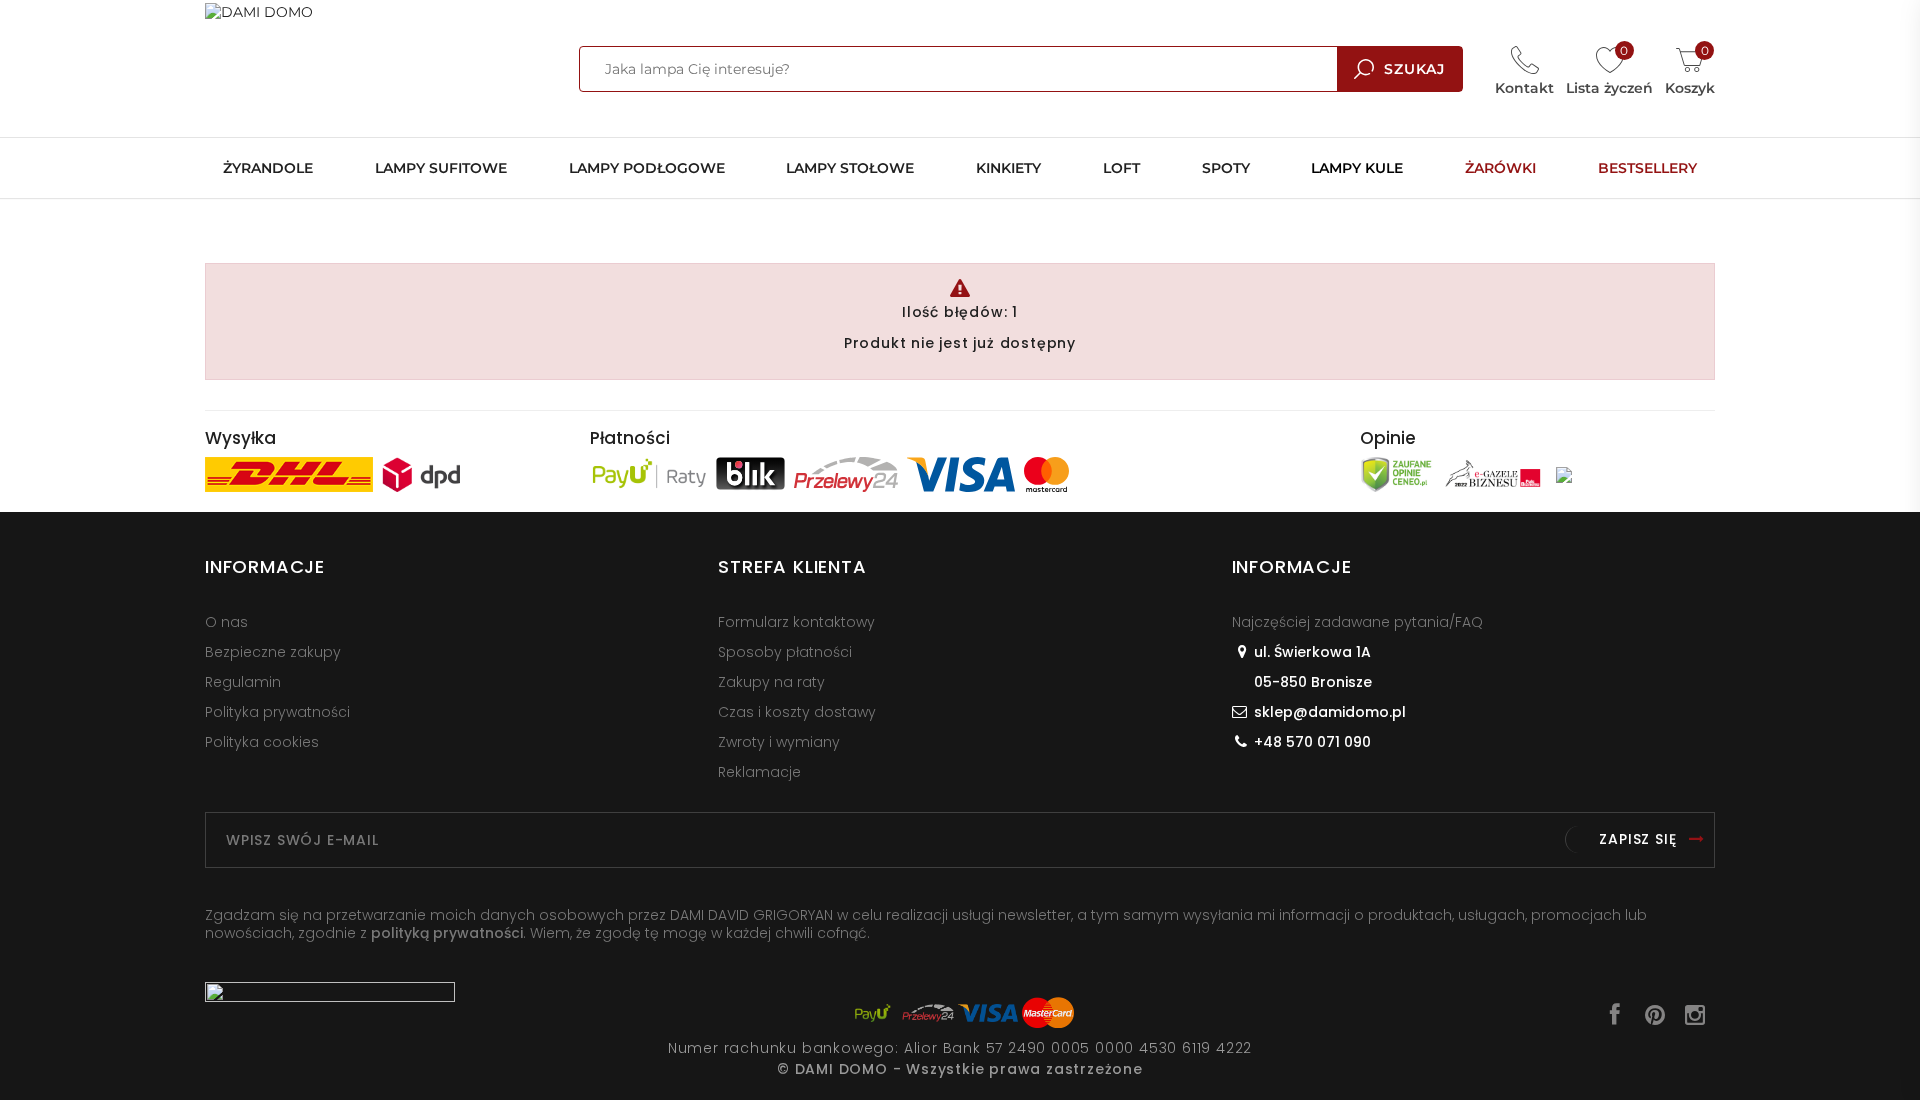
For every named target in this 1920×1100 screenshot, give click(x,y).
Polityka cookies (262, 742)
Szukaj (1414, 69)
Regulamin (243, 682)
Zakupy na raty (771, 682)
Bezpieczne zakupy (273, 652)
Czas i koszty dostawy (797, 712)
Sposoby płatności (785, 652)
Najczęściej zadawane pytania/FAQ (1357, 622)
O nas (226, 622)
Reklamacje (759, 772)
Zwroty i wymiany (779, 742)
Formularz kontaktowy (796, 622)
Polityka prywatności (277, 712)
